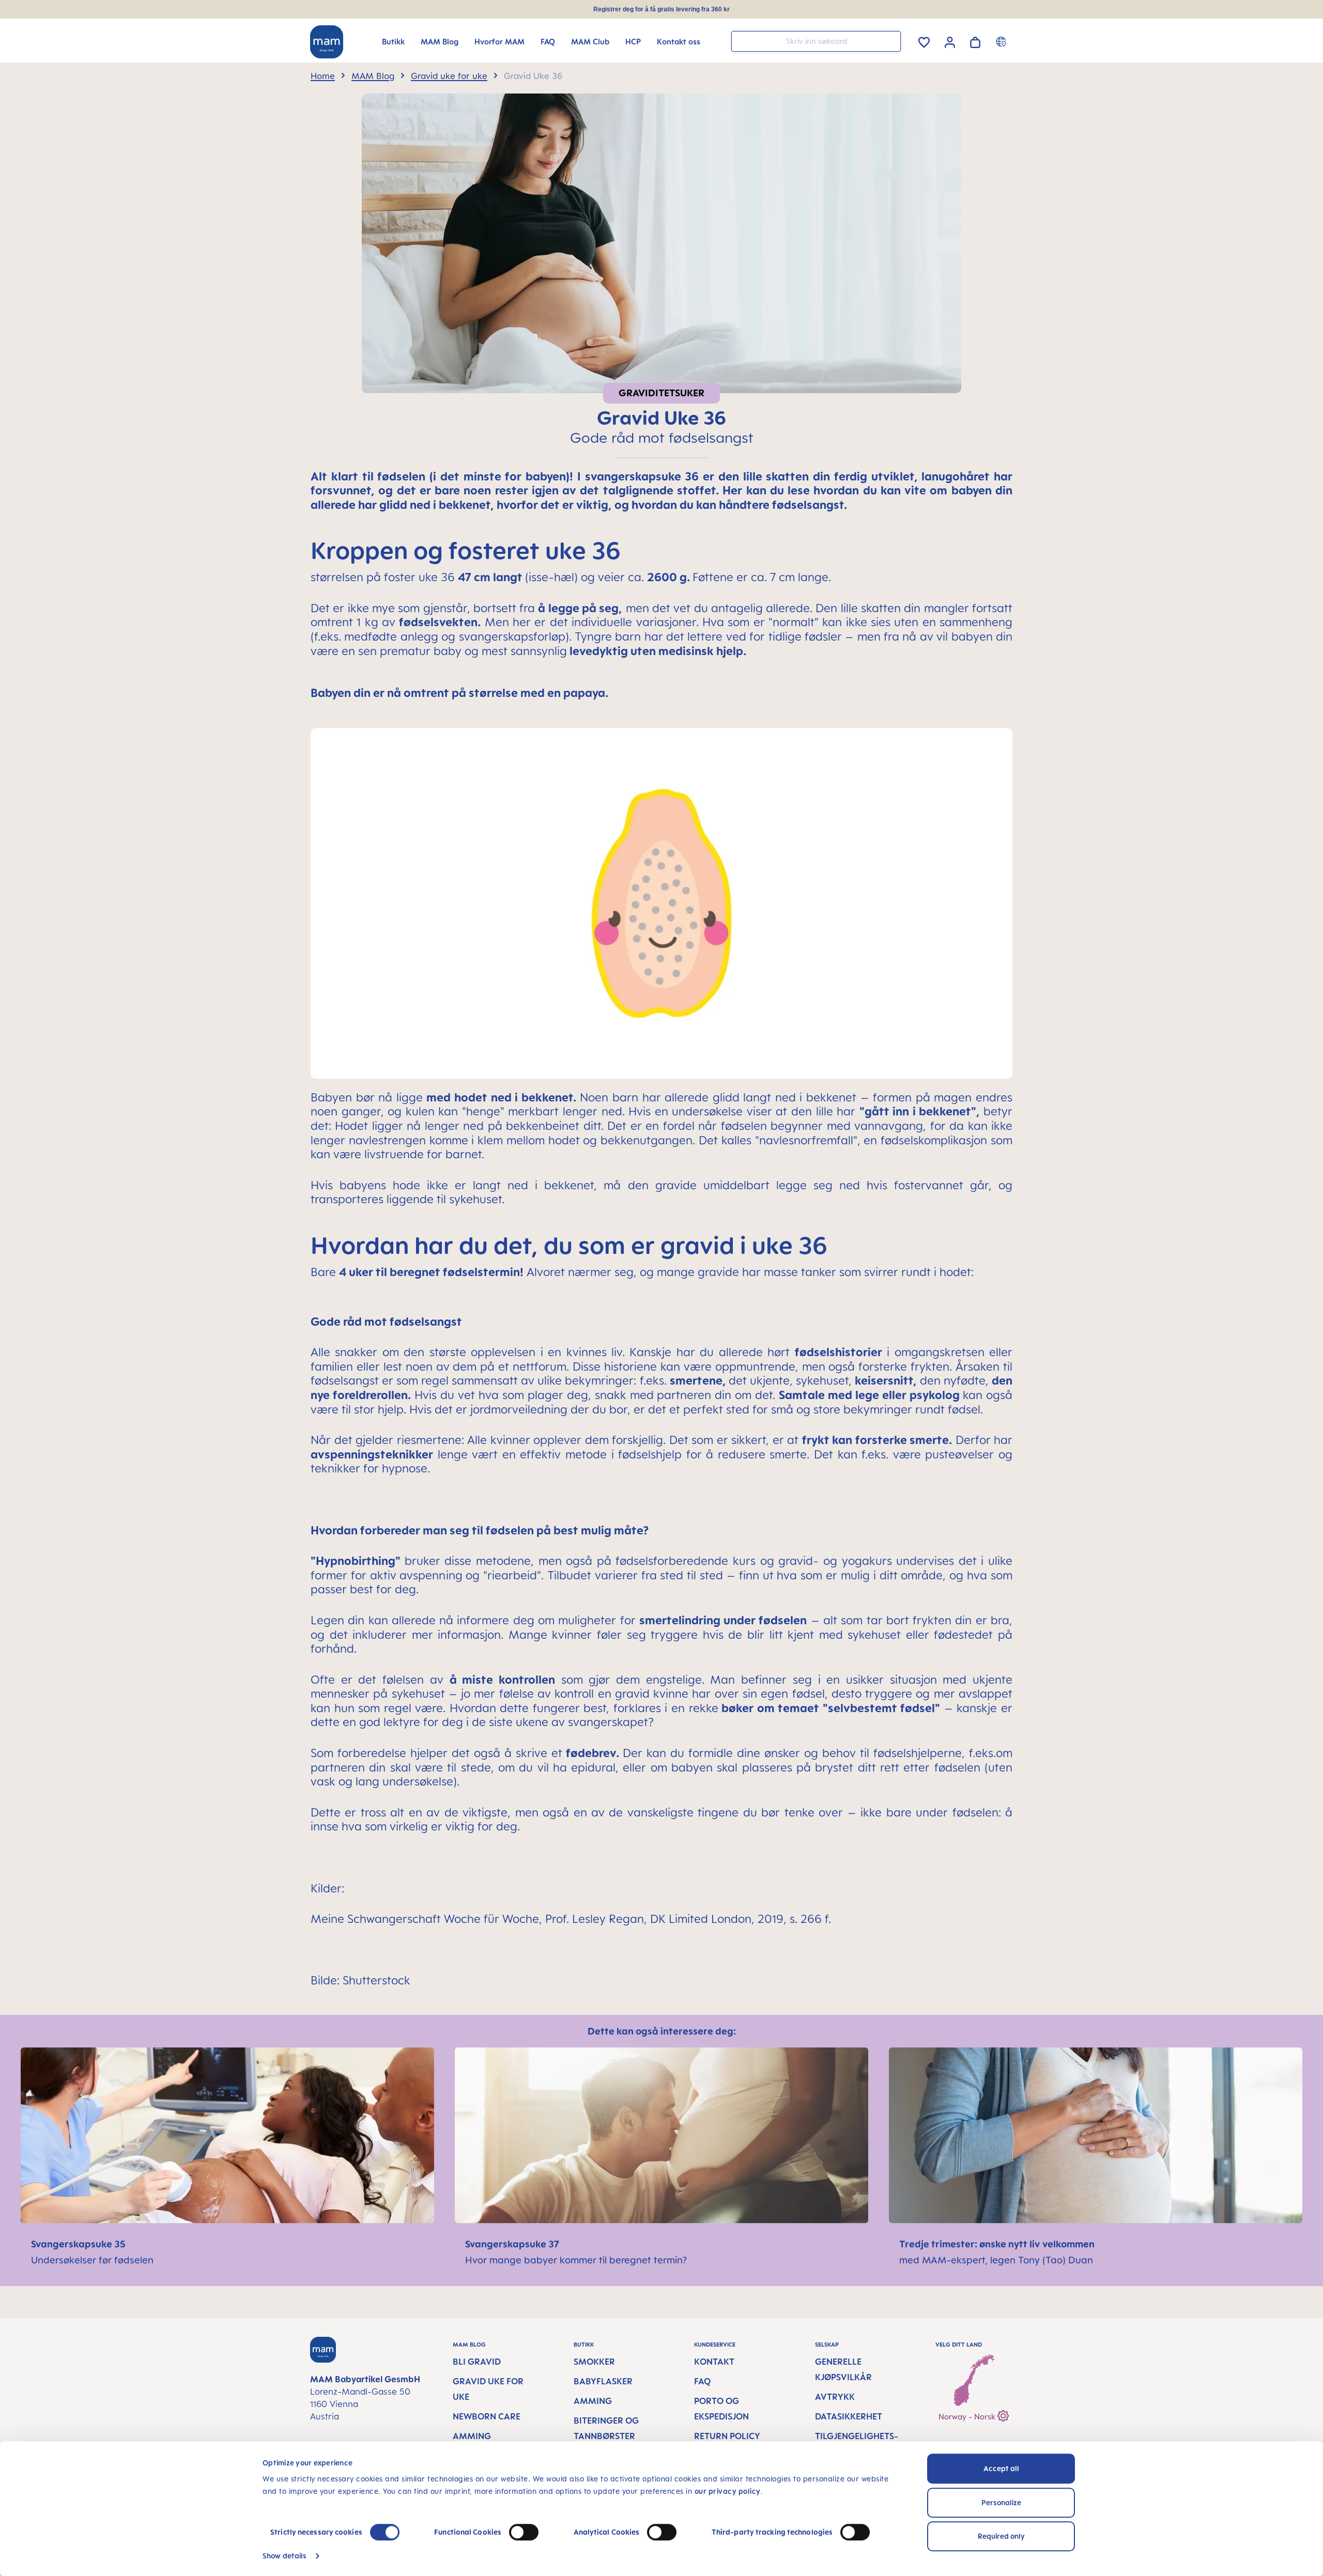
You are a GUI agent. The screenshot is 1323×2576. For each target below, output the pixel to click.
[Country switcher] (1002, 41)
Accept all (1001, 2468)
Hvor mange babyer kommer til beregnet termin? (576, 2260)
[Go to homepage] (327, 42)
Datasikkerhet (849, 2416)
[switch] (524, 2532)
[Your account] (950, 41)
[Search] (890, 41)
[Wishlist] (924, 41)
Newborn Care (487, 2416)
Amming (472, 2436)
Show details (284, 2556)
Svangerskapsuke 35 (78, 2244)
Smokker (594, 2362)
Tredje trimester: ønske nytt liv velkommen (998, 2244)
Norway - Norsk (968, 2417)
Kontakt (714, 2362)
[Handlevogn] (975, 41)
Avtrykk (835, 2397)
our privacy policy (728, 2491)
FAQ (702, 2381)
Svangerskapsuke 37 (513, 2244)
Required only (1001, 2536)
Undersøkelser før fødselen (92, 2260)
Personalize (1001, 2502)
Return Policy (727, 2436)
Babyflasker (603, 2381)
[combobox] (816, 41)
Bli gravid (477, 2362)
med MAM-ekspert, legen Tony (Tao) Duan (996, 2260)
